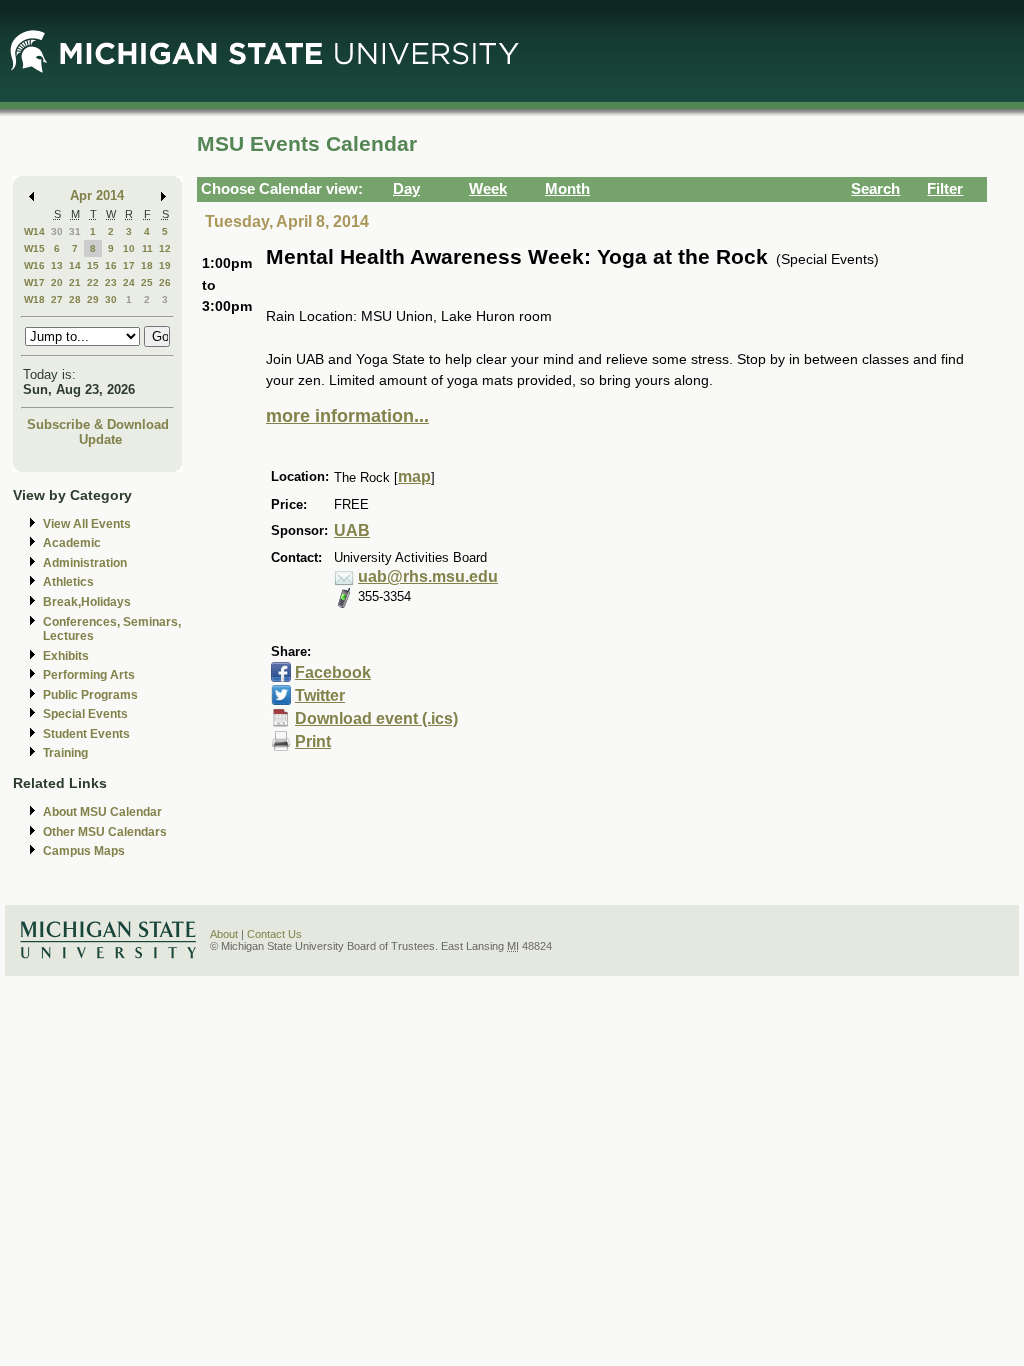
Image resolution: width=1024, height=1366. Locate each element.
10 (129, 248)
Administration (85, 563)
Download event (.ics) (376, 718)
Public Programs (90, 695)
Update (100, 439)
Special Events (85, 714)
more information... (347, 416)
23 (111, 282)
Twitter (320, 695)
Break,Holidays (87, 602)
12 (165, 248)
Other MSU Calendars (105, 832)
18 (147, 265)
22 (93, 282)
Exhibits (66, 656)
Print (313, 741)
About (224, 934)
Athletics (68, 582)
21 (75, 282)
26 (165, 282)
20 (57, 282)
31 (75, 231)
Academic (72, 543)
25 (147, 282)
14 (75, 265)
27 (57, 299)
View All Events (87, 524)
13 (57, 265)
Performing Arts (89, 675)
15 (93, 265)
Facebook (333, 672)
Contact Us (274, 934)
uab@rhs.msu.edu (428, 576)
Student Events (86, 734)
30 (57, 231)
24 (129, 282)
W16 (34, 265)
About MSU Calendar (102, 812)
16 (111, 265)
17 (129, 265)
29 (93, 299)
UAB (352, 530)
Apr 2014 (97, 195)
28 (75, 299)
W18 (34, 299)
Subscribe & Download (98, 424)
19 (165, 265)
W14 (34, 231)
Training (65, 753)
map (414, 476)
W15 (34, 248)
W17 (34, 282)
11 (147, 248)
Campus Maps (84, 851)
